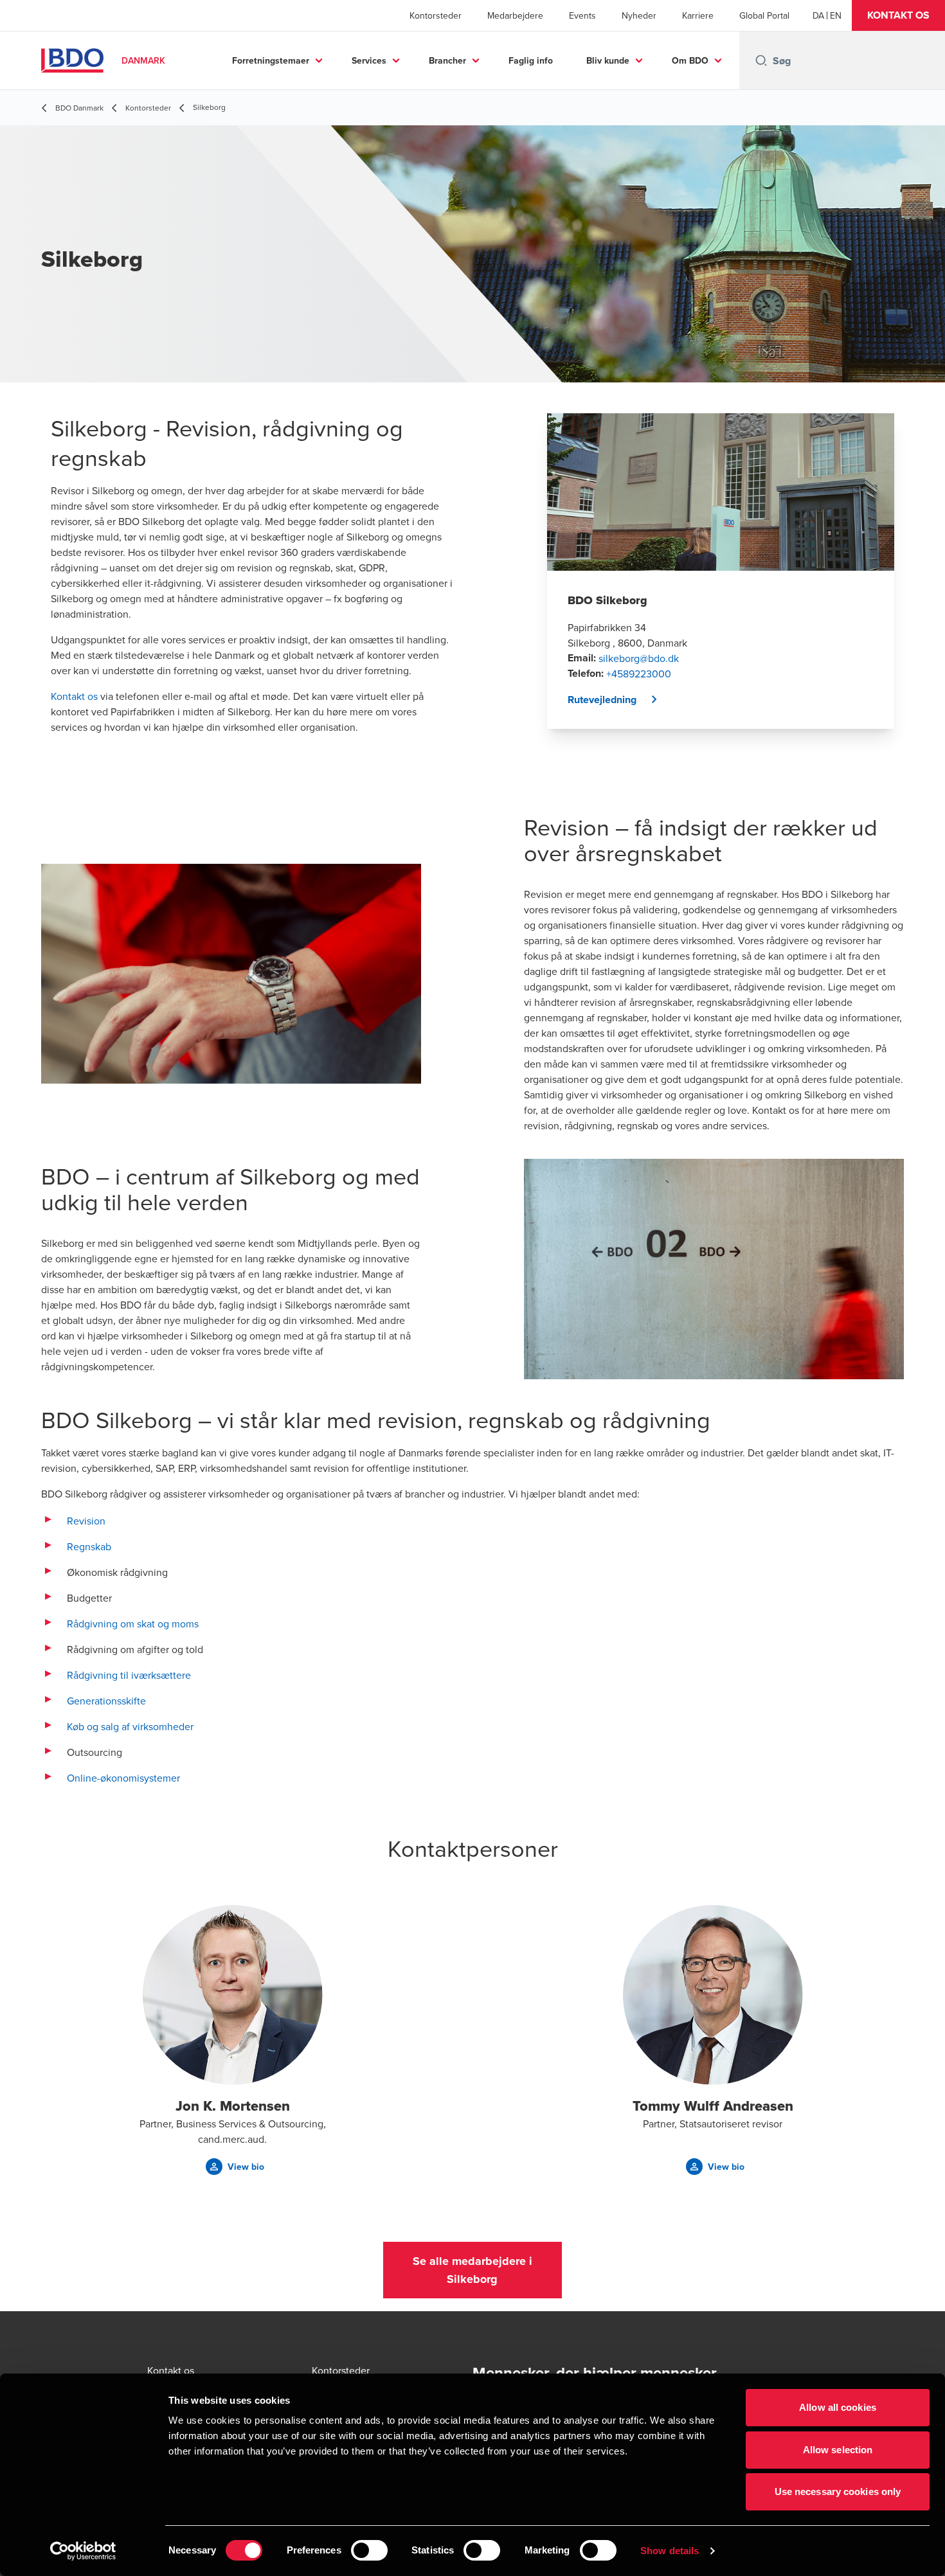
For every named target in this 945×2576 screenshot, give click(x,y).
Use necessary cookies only (838, 2491)
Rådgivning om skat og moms (133, 1623)
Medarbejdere (515, 15)
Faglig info (531, 60)
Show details (670, 2551)
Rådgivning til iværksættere (129, 1675)
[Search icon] (761, 60)
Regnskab (89, 1546)
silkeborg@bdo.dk (639, 658)
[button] (898, 15)
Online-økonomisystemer (123, 1778)
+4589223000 (639, 674)
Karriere (698, 15)
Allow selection (838, 2450)
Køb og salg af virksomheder (130, 1726)
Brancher (447, 60)
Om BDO (690, 60)
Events (582, 15)
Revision (86, 1521)
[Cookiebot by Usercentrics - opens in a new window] (83, 2551)
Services (369, 60)
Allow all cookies (838, 2407)
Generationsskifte (106, 1701)
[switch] (369, 2550)
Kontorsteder (436, 15)
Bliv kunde (608, 60)
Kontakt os (74, 696)
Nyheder (639, 15)
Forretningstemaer (271, 60)
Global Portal (764, 15)
